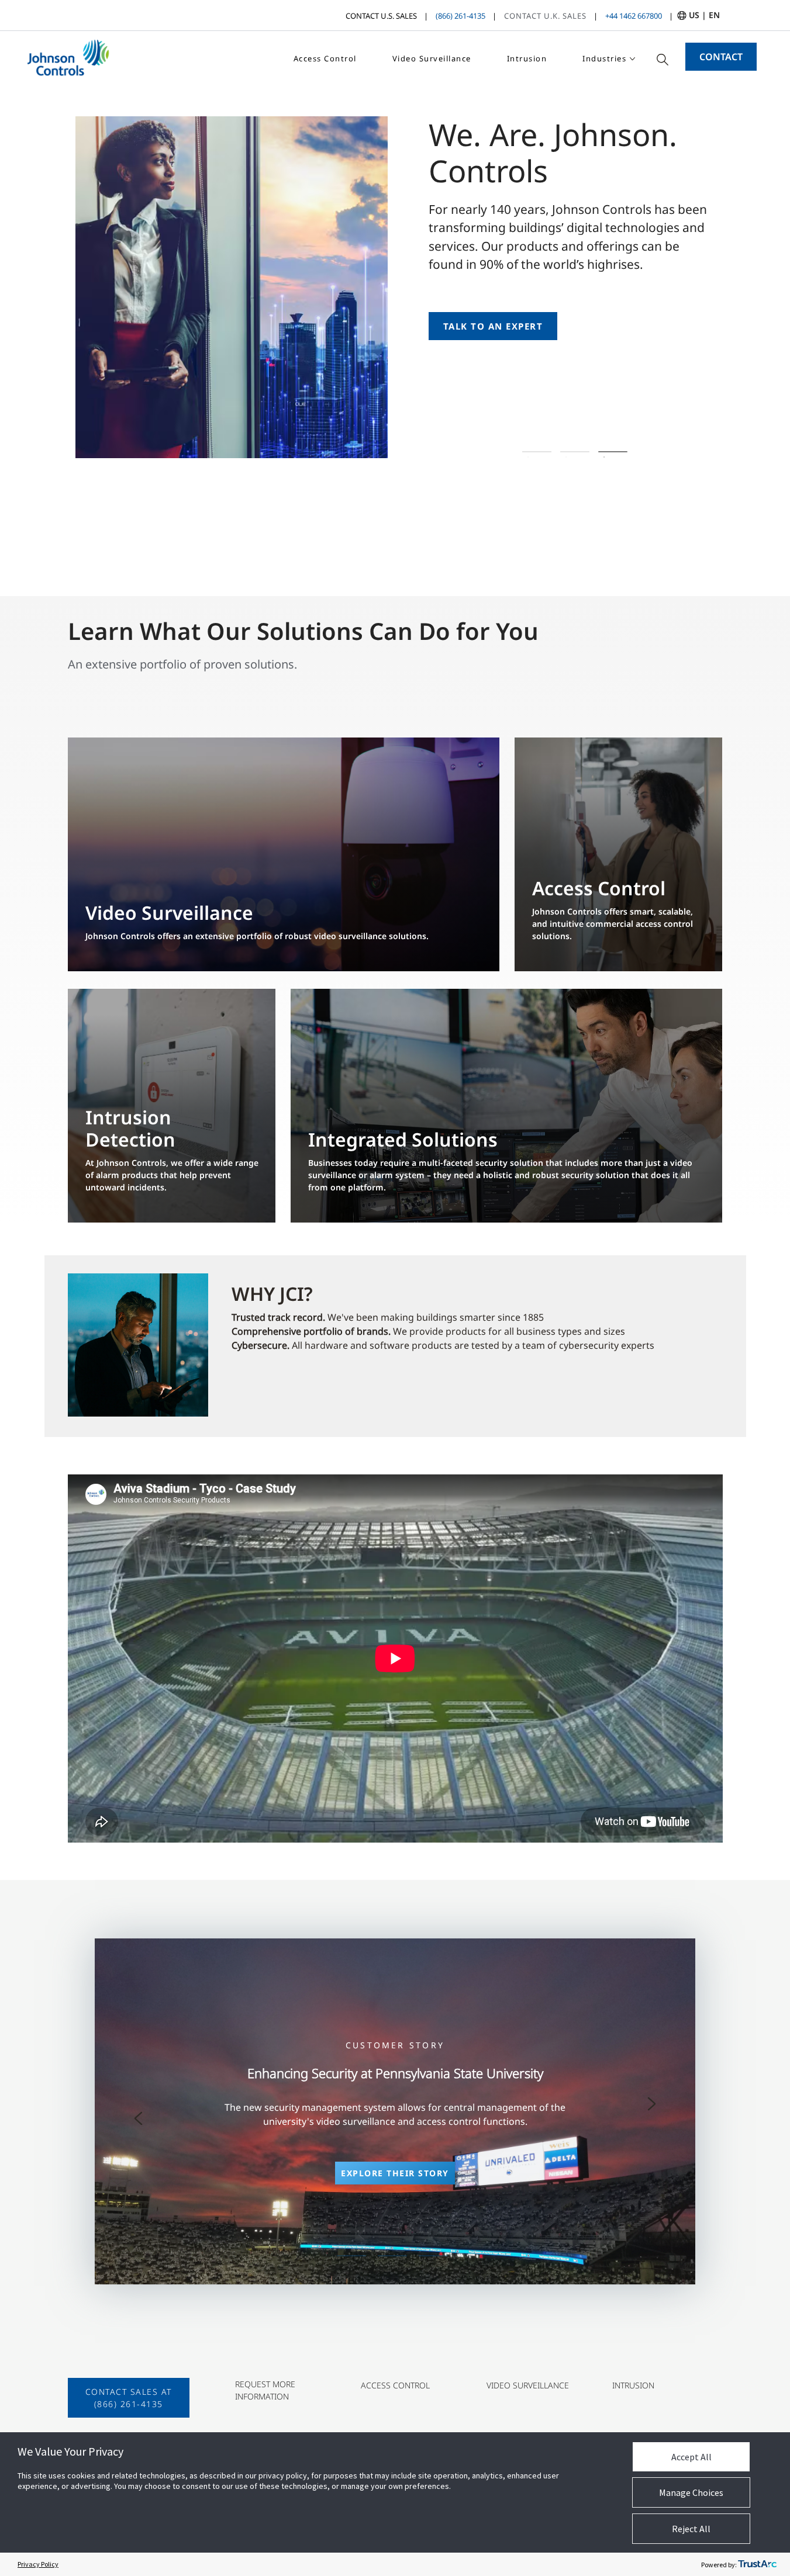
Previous (139, 2118)
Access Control (325, 58)
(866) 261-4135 (460, 16)
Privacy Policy (38, 2564)
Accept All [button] (691, 2457)
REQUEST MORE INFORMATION (265, 2390)
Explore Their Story (395, 2173)
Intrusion (527, 58)
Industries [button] (604, 58)
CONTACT (721, 57)
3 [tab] (613, 452)
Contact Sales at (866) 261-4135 (129, 2398)
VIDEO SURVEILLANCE (528, 2385)
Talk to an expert (493, 326)
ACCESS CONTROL (395, 2385)
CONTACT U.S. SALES (381, 16)
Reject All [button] (691, 2529)
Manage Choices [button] (691, 2492)
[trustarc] (757, 2564)
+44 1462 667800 (634, 16)
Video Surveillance (432, 58)
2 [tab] (575, 452)
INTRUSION (633, 2385)
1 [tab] (537, 452)
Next (651, 2104)
